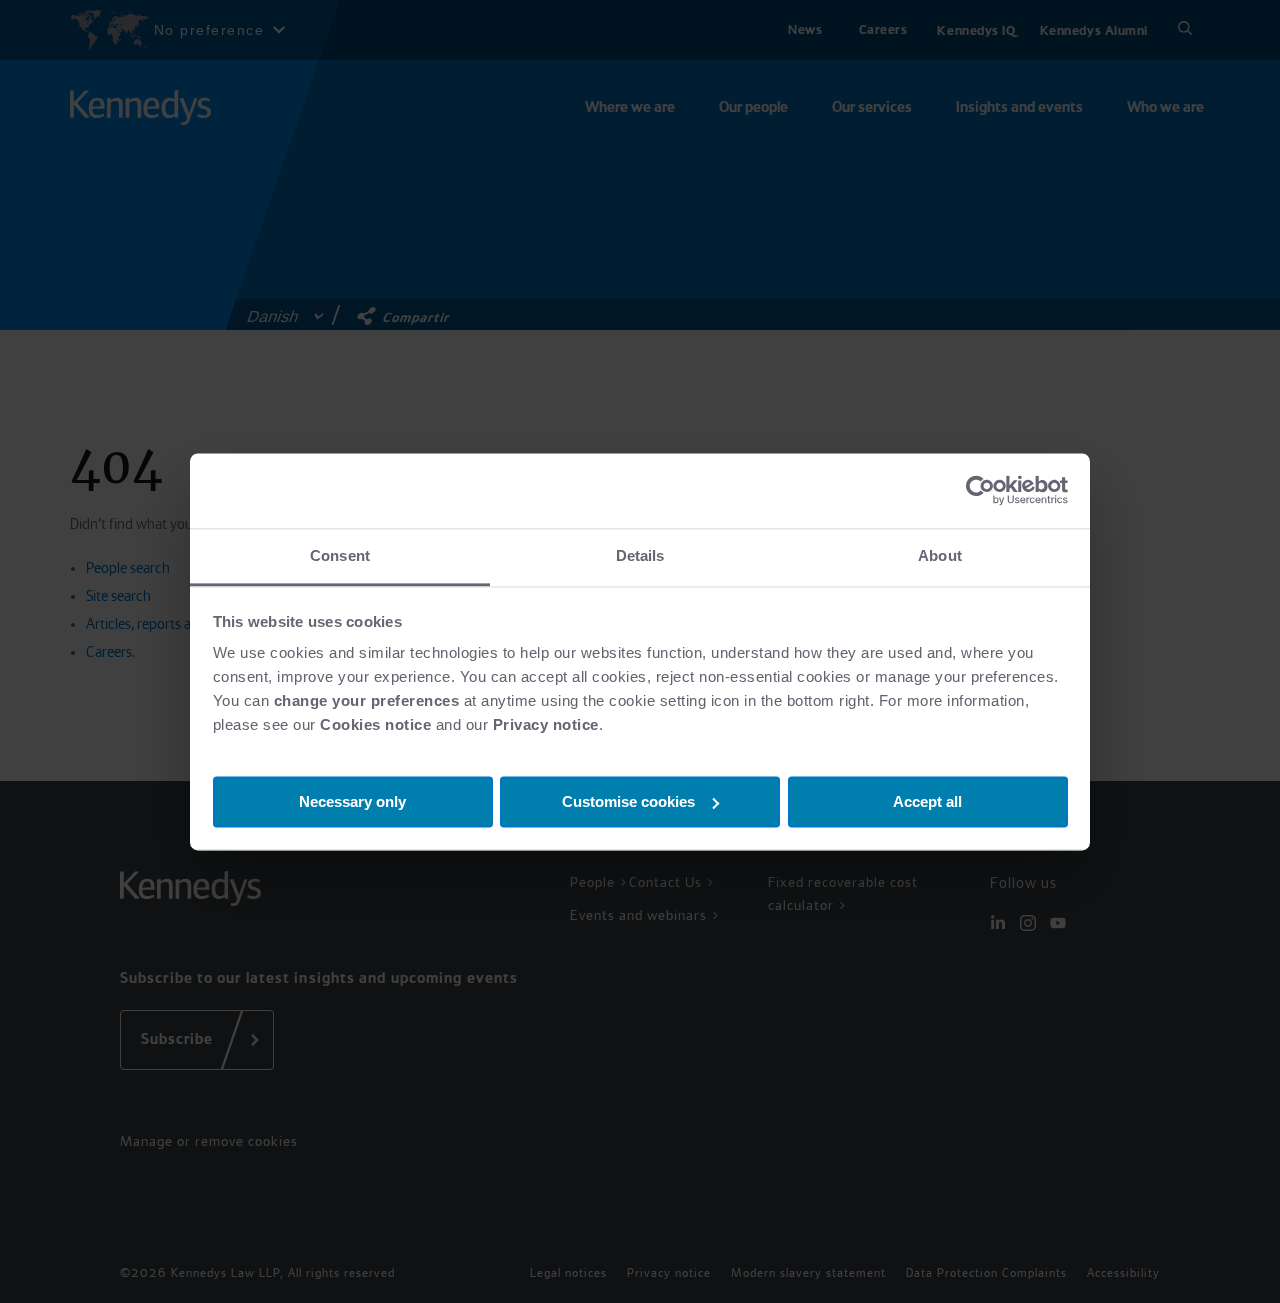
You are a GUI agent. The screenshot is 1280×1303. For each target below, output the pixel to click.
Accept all (927, 800)
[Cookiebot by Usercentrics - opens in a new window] (980, 490)
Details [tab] (640, 555)
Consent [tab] (340, 555)
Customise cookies (628, 800)
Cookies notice (375, 724)
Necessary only (352, 800)
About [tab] (940, 555)
